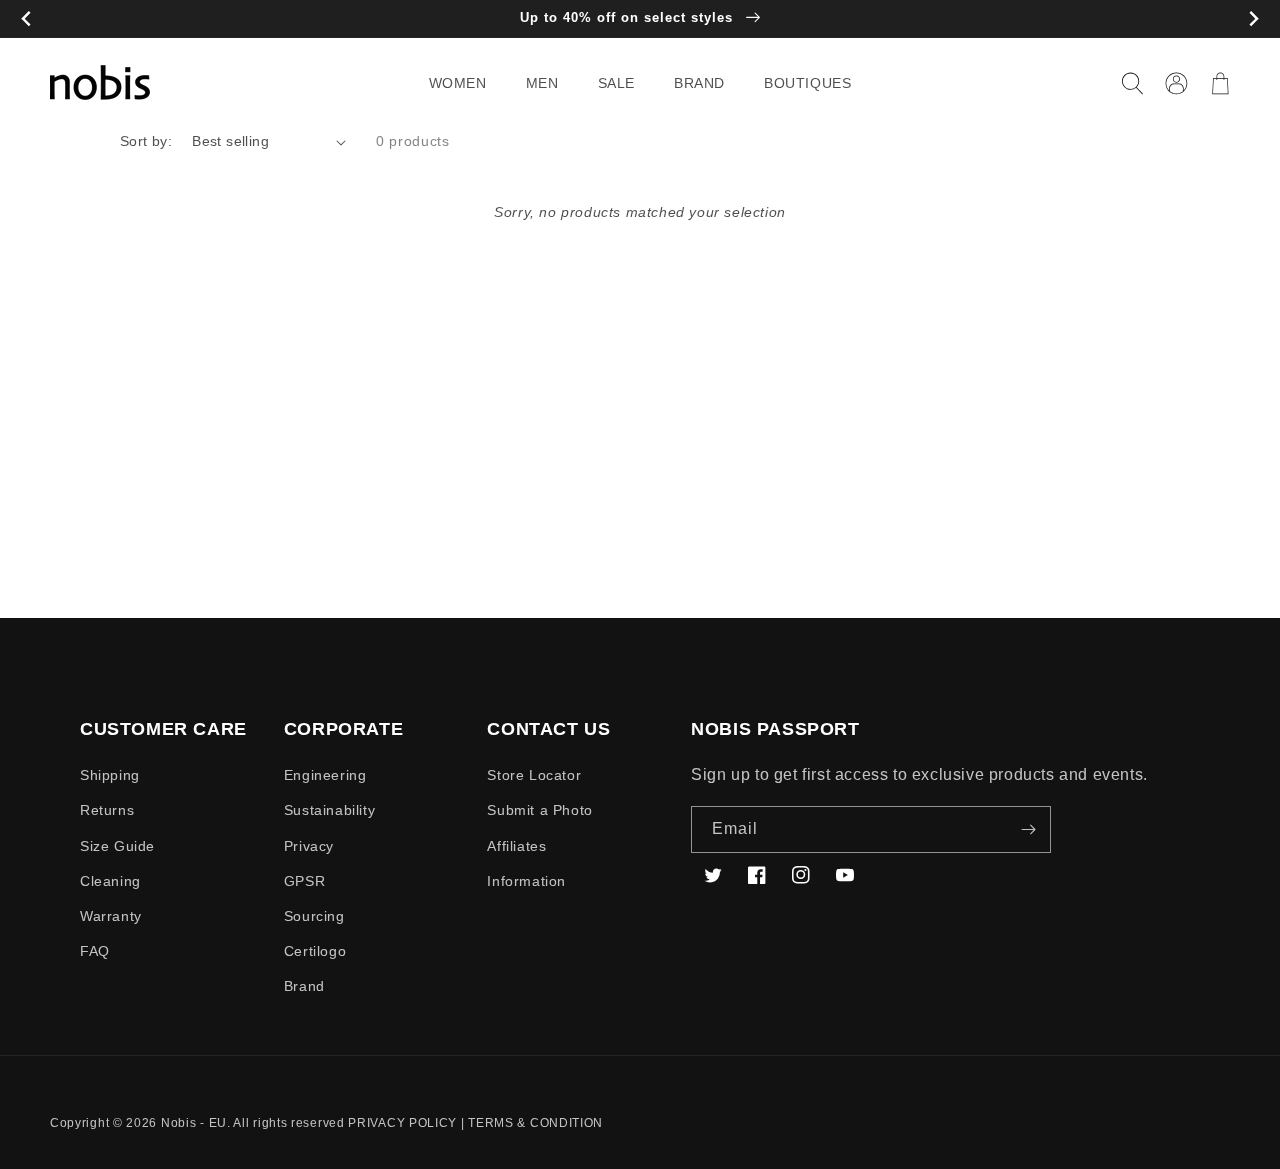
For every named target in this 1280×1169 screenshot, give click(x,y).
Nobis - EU (194, 1123)
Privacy (309, 846)
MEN (542, 83)
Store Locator (534, 775)
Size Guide (117, 846)
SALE (616, 83)
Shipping (110, 775)
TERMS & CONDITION (535, 1123)
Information (526, 881)
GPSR (304, 881)
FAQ (95, 951)
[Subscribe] (1028, 829)
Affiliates (516, 846)
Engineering (325, 775)
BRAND (699, 83)
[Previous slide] (26, 19)
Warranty (111, 916)
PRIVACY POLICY (402, 1123)
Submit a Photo (539, 810)
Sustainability (329, 810)
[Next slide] (1253, 19)
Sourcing (314, 916)
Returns (107, 810)
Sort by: (146, 141)
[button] (465, 83)
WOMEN (458, 83)
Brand (304, 986)
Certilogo (315, 951)
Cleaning (110, 881)
